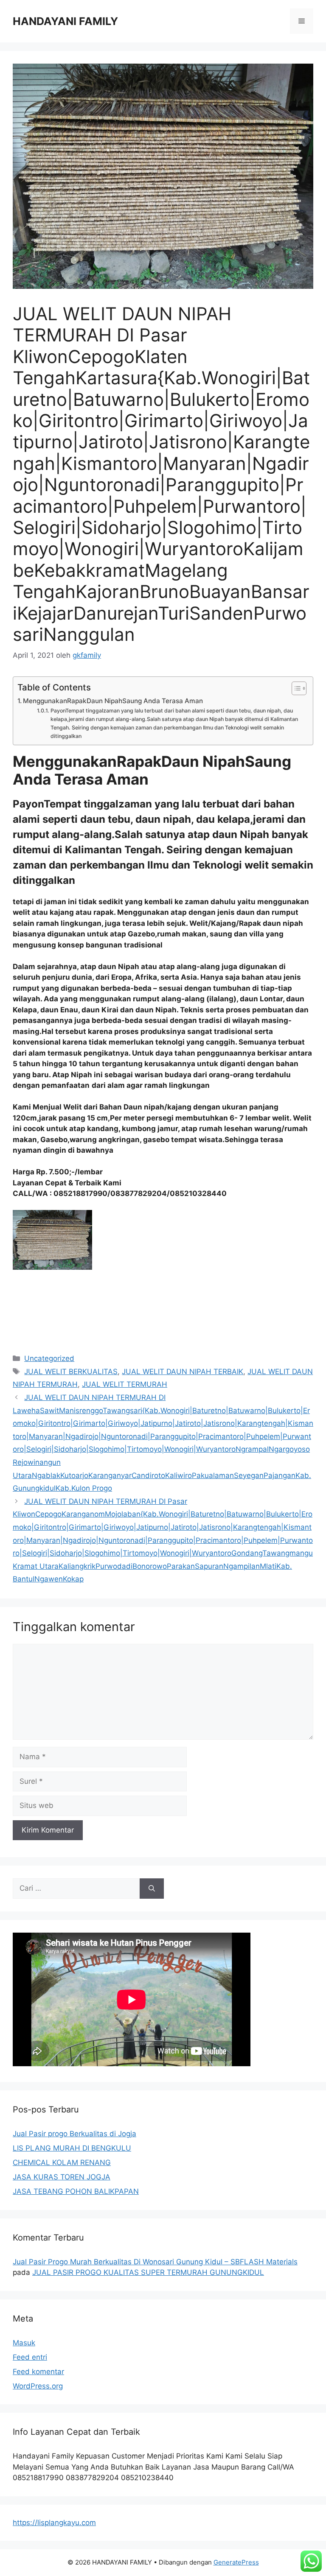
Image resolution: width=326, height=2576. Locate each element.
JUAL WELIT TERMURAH (125, 1384)
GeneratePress (236, 2562)
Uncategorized (49, 1358)
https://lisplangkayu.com (54, 2523)
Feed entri (30, 2357)
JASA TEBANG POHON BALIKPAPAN (76, 2191)
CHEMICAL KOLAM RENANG (62, 2162)
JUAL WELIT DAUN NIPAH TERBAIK (183, 1372)
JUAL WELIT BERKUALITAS (71, 1372)
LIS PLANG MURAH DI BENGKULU (72, 2148)
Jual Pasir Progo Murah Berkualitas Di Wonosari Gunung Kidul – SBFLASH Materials (155, 2262)
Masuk (24, 2343)
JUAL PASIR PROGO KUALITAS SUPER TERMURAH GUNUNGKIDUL (148, 2272)
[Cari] (152, 1889)
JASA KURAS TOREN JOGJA (62, 2177)
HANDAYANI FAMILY (65, 21)
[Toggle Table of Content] (295, 688)
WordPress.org (38, 2386)
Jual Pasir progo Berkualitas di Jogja (74, 2134)
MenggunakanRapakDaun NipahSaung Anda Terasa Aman (113, 701)
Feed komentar (38, 2372)
